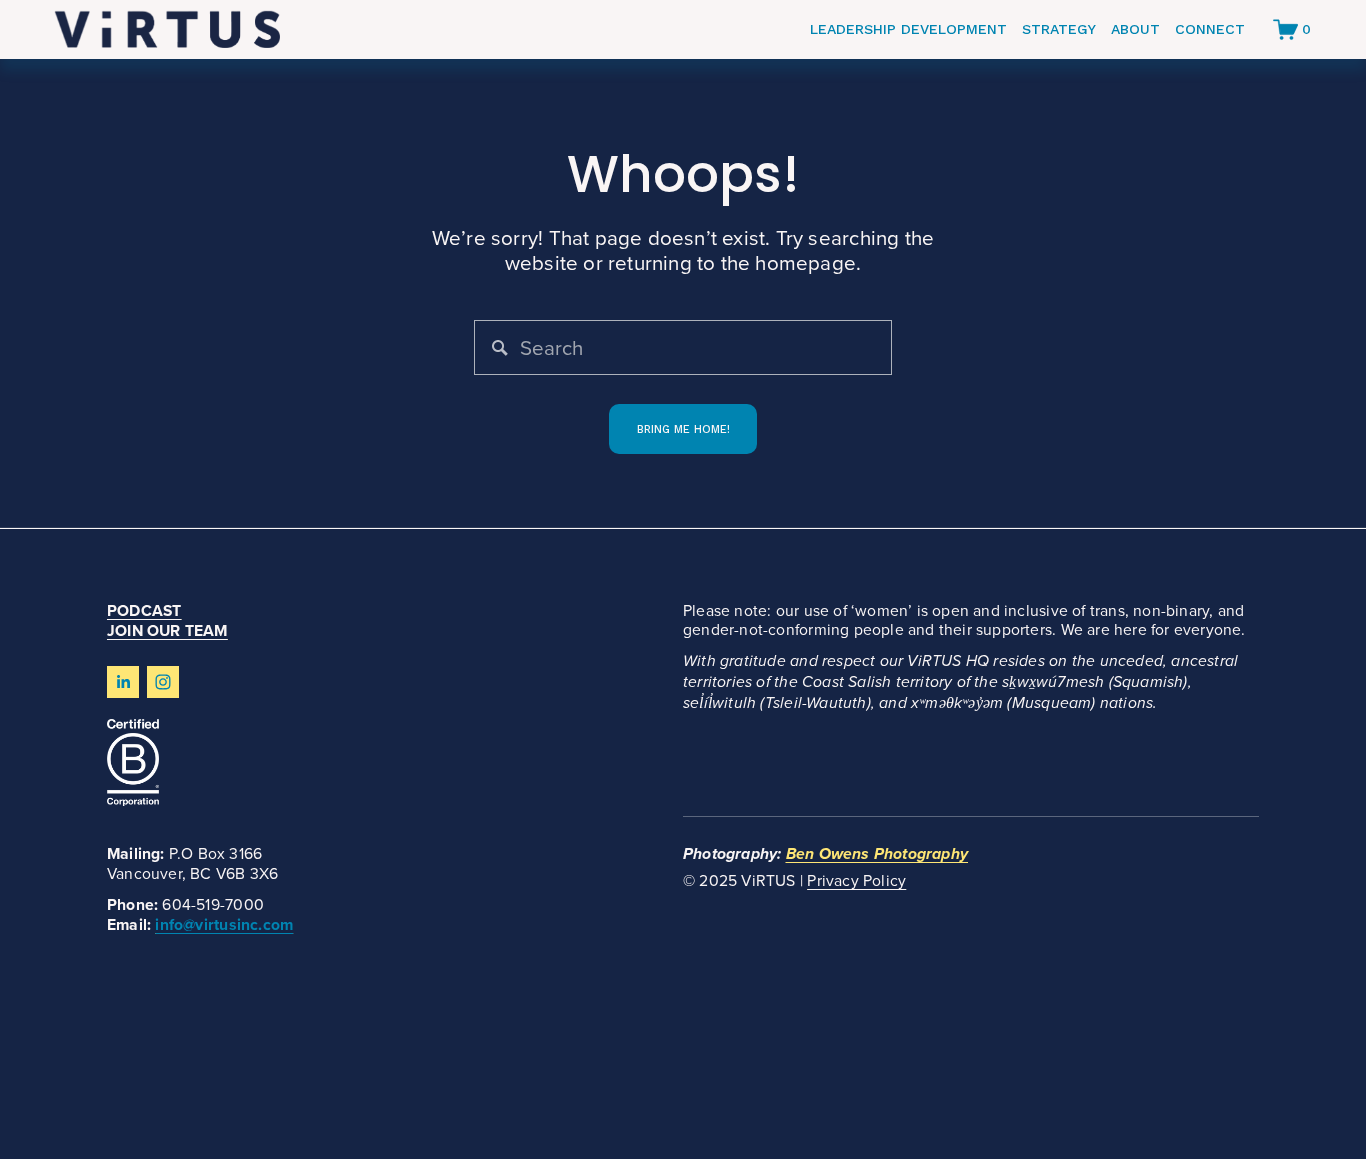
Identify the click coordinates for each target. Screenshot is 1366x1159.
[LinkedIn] (123, 682)
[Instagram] (163, 682)
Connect (1210, 29)
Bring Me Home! (683, 429)
